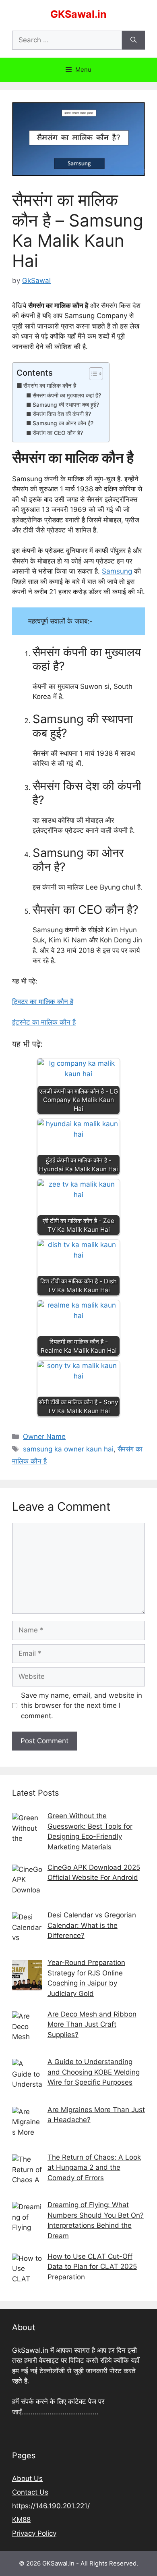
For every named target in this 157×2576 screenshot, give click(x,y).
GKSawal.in (78, 14)
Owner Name (44, 1437)
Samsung (117, 571)
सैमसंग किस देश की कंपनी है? (62, 414)
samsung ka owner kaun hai (68, 1449)
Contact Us (30, 2492)
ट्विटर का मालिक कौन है (43, 1002)
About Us (27, 2478)
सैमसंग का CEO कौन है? (58, 433)
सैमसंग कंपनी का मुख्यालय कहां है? (67, 395)
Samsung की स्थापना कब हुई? (66, 405)
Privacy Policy (34, 2533)
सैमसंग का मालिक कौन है (50, 386)
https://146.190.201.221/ (51, 2506)
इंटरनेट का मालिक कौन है (44, 1022)
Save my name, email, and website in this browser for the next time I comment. (82, 1706)
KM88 (21, 2520)
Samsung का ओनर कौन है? (63, 423)
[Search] (133, 40)
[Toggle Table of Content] (92, 374)
